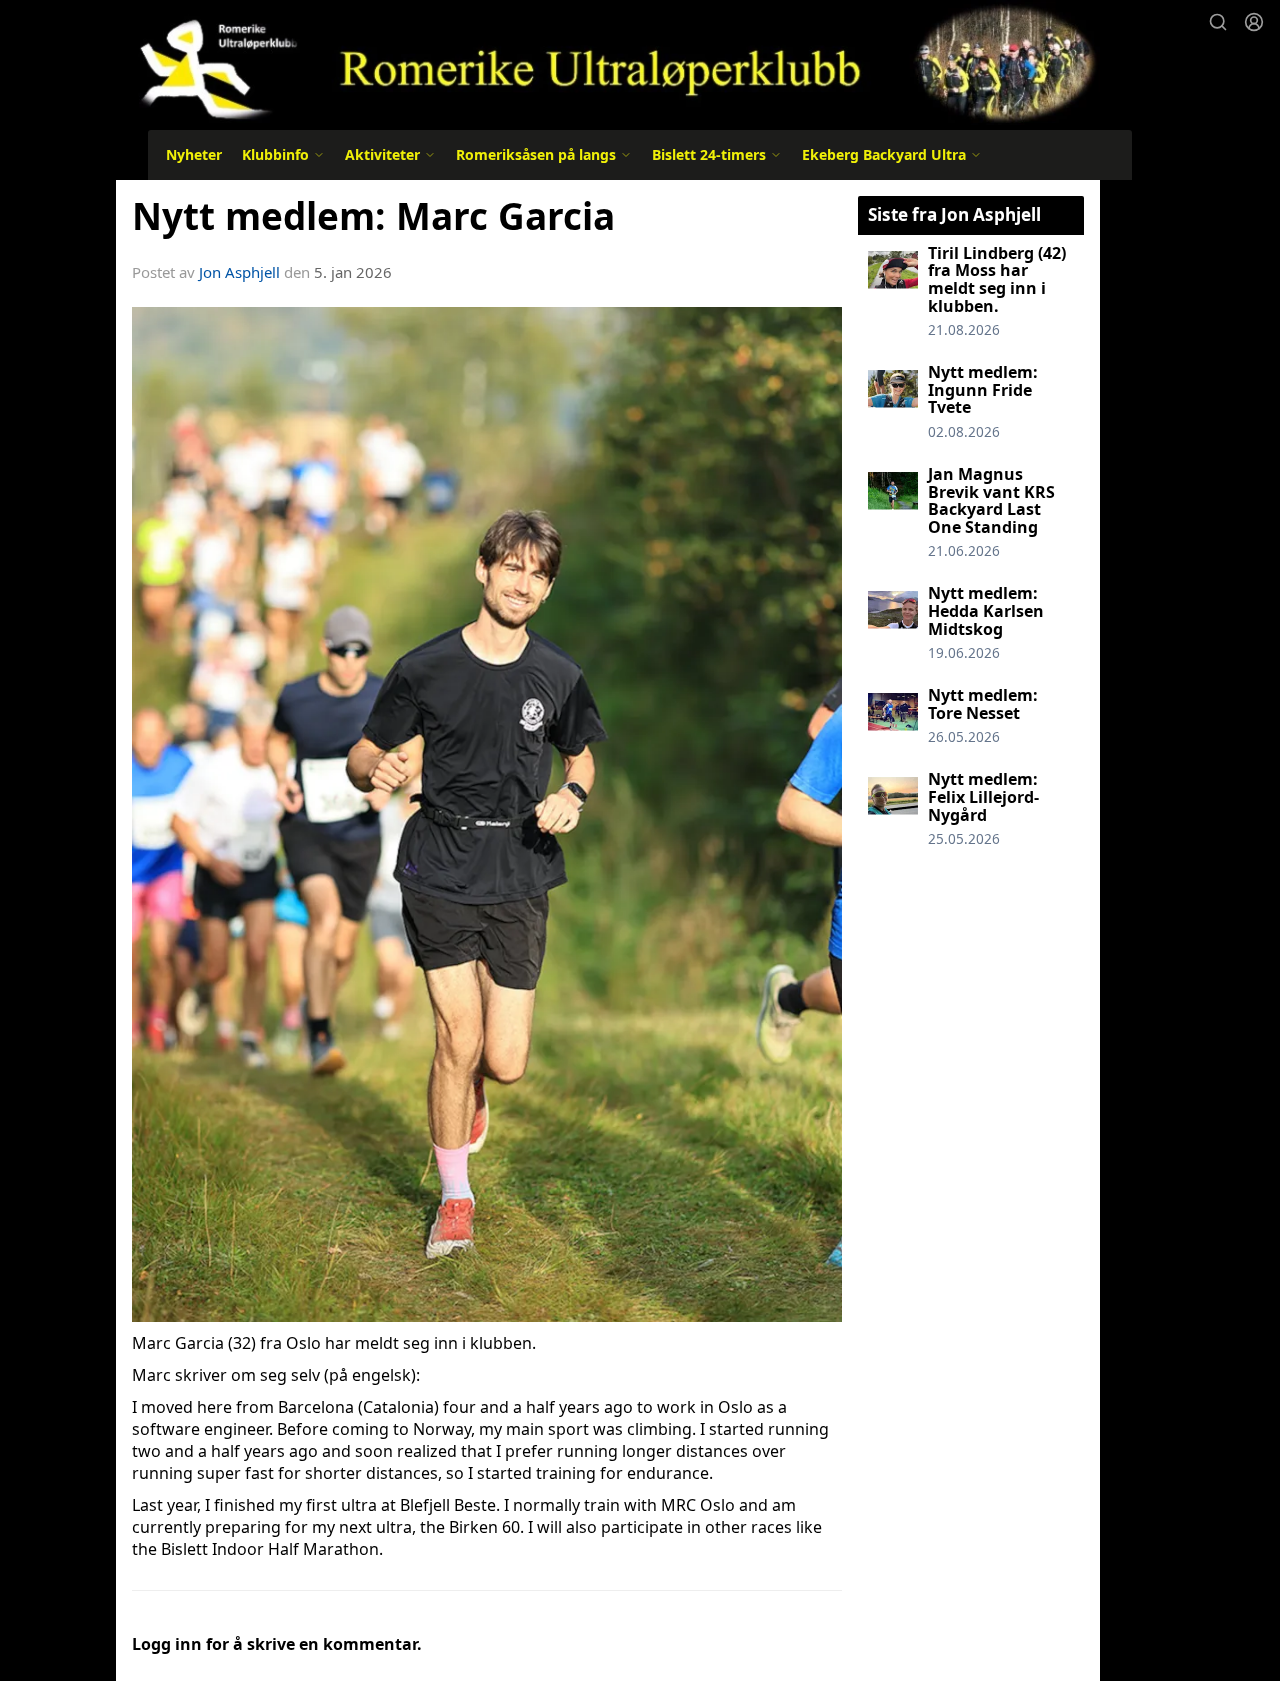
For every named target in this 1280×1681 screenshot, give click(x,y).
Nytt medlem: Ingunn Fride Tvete (983, 389)
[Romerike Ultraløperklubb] (608, 62)
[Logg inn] (1254, 22)
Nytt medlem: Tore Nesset (983, 704)
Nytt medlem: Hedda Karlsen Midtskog (986, 610)
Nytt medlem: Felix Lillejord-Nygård (983, 796)
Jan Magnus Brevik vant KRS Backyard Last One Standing (991, 500)
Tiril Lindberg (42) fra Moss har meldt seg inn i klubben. (997, 279)
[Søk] (1218, 22)
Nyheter (194, 154)
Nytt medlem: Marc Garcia (373, 216)
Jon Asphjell (239, 272)
